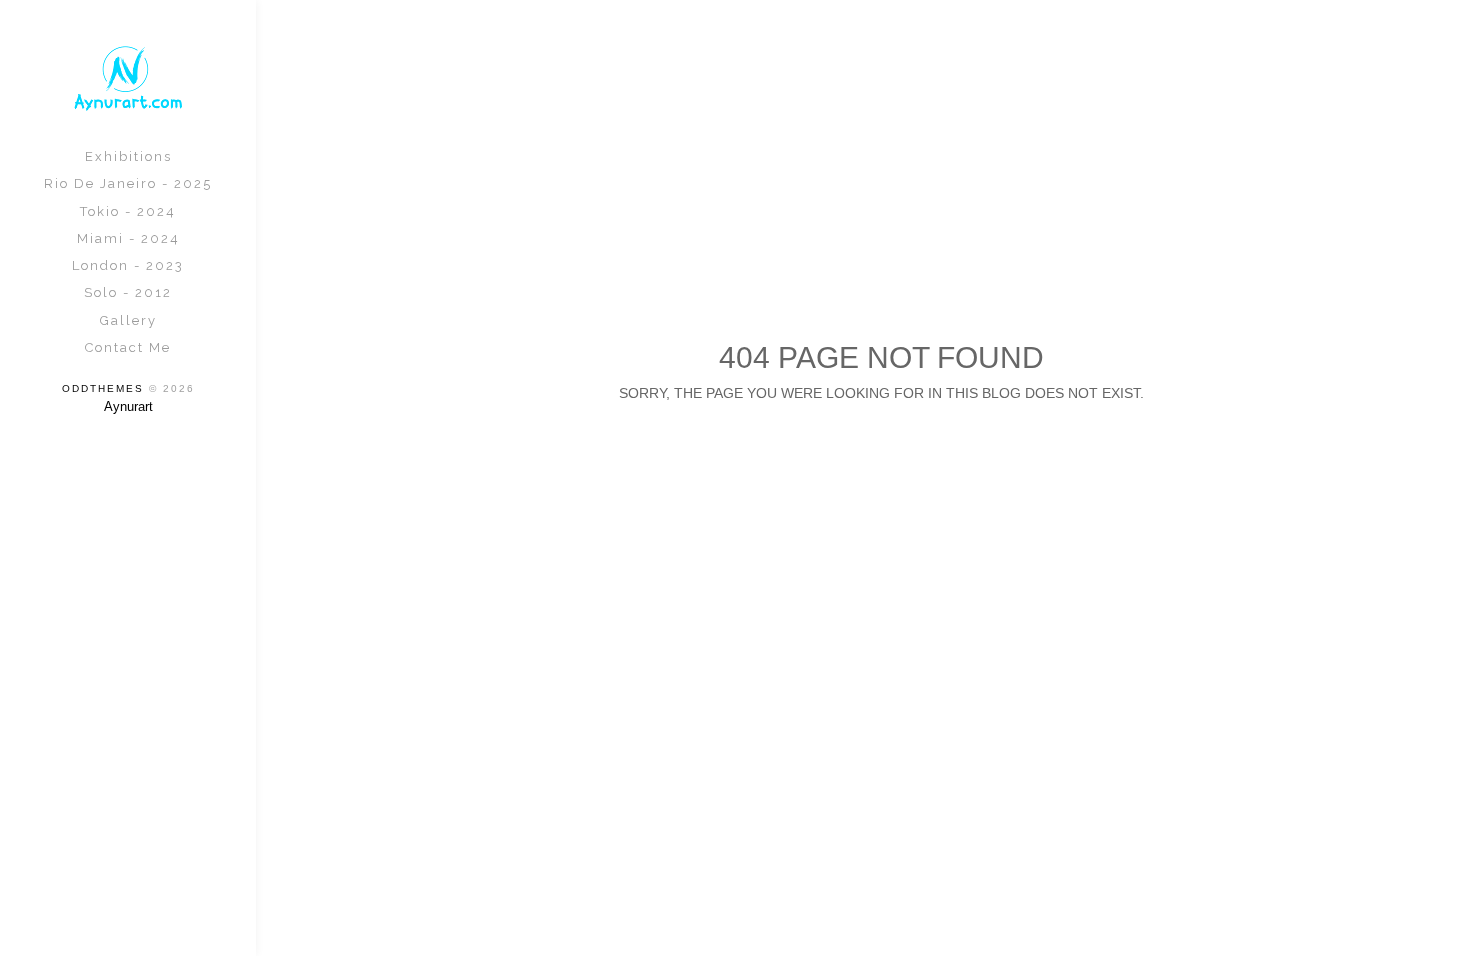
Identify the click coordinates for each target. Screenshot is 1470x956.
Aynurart (128, 406)
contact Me (128, 347)
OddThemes (103, 388)
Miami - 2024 (128, 238)
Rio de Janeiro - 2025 (128, 183)
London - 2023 (128, 265)
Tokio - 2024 (128, 211)
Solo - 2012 (128, 292)
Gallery (128, 320)
